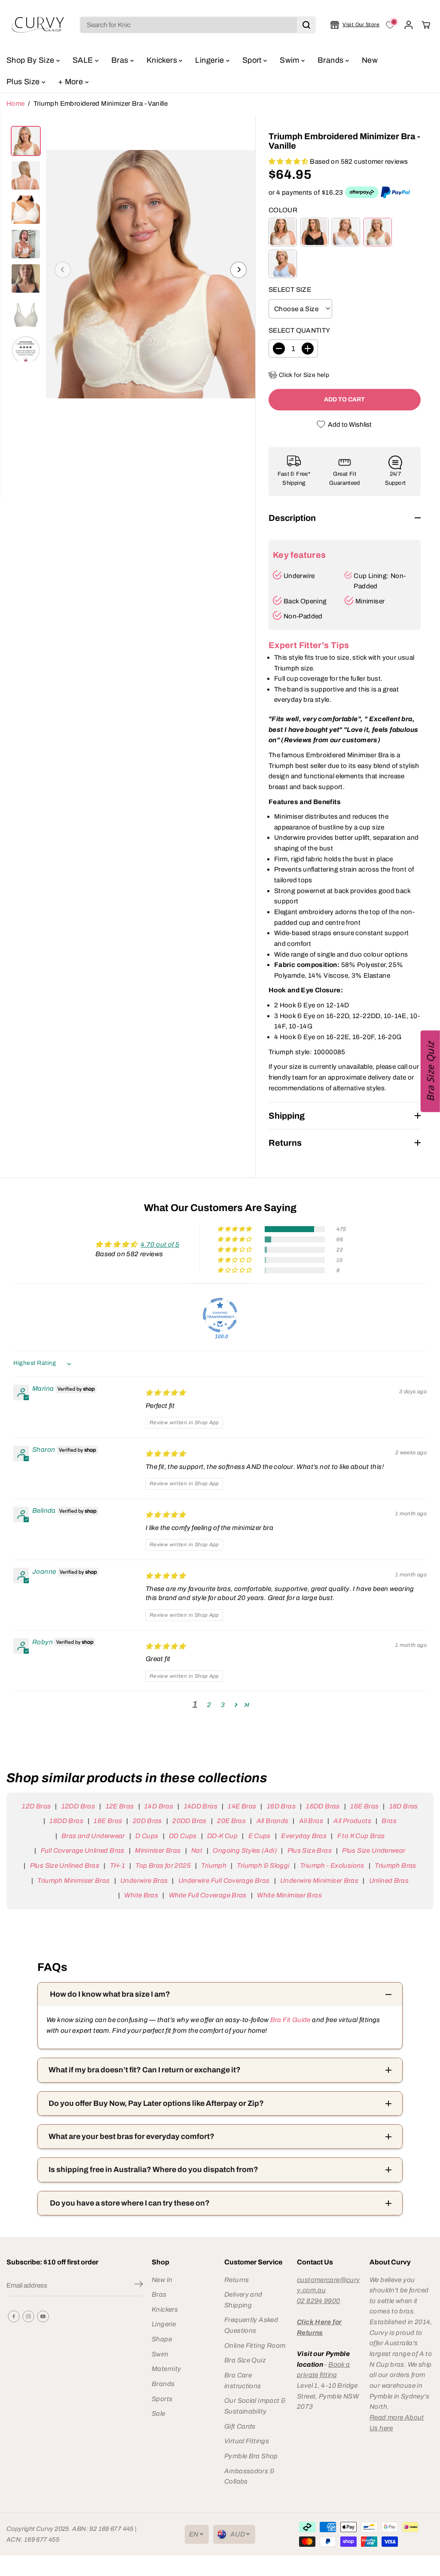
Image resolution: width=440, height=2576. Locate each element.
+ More (72, 82)
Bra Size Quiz (245, 2360)
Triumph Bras (396, 1865)
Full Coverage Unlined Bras (82, 1850)
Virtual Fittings (247, 2441)
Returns (237, 2280)
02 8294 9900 (319, 2301)
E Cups (260, 1836)
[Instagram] (28, 2316)
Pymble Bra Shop (251, 2456)
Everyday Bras (304, 1836)
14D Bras (159, 1806)
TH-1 (118, 1865)
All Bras (311, 1821)
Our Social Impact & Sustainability (255, 2406)
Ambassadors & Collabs (249, 2476)
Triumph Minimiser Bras (73, 1880)
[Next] (238, 270)
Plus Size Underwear (374, 1850)
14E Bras (242, 1806)
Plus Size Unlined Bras (65, 1865)
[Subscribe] (139, 2285)
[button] (289, 161)
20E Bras (231, 1821)
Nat (197, 1850)
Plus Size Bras (310, 1850)
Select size (290, 289)
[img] (166, 1393)
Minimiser (370, 601)
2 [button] (209, 1705)
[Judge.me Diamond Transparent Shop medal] (220, 1315)
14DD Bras (201, 1806)
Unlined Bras (389, 1880)
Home (16, 103)
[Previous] (63, 270)
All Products (352, 1821)
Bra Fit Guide (289, 2020)
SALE (84, 60)
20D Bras (147, 1821)
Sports (162, 2399)
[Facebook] (14, 2316)
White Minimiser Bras (289, 1895)
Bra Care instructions (243, 2380)
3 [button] (223, 1705)
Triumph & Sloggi (263, 1865)
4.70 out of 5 (160, 1244)
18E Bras (108, 1821)
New (370, 60)
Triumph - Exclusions (332, 1865)
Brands (332, 60)
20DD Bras (189, 1821)
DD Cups (183, 1836)
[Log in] (409, 25)
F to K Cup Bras (361, 1836)
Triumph (214, 1865)
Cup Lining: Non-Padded (380, 581)
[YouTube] (43, 2316)
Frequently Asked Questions (251, 2325)
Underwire (299, 576)
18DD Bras (66, 1821)
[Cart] (426, 25)
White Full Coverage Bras (208, 1895)
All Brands (272, 1821)
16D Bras (281, 1806)
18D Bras (403, 1806)
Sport (253, 60)
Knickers (163, 60)
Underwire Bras (144, 1880)
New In (162, 2280)
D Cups (147, 1836)
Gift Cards (240, 2426)
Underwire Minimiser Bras (319, 1880)
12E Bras (120, 1806)
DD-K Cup (222, 1836)
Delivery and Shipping (243, 2300)
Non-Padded (303, 616)
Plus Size (24, 82)
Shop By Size (31, 60)
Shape (162, 2339)
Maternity (166, 2369)
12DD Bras (78, 1806)
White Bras (141, 1895)
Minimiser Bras (158, 1850)
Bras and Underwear (93, 1836)
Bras (121, 60)
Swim (290, 60)
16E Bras (364, 1806)
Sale (159, 2413)
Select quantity (299, 330)
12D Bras (36, 1806)
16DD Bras (323, 1806)
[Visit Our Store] (355, 25)
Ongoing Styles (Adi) (245, 1850)
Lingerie (210, 60)
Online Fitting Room (255, 2345)
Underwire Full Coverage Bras (224, 1880)
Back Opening (305, 601)
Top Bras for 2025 (163, 1865)
